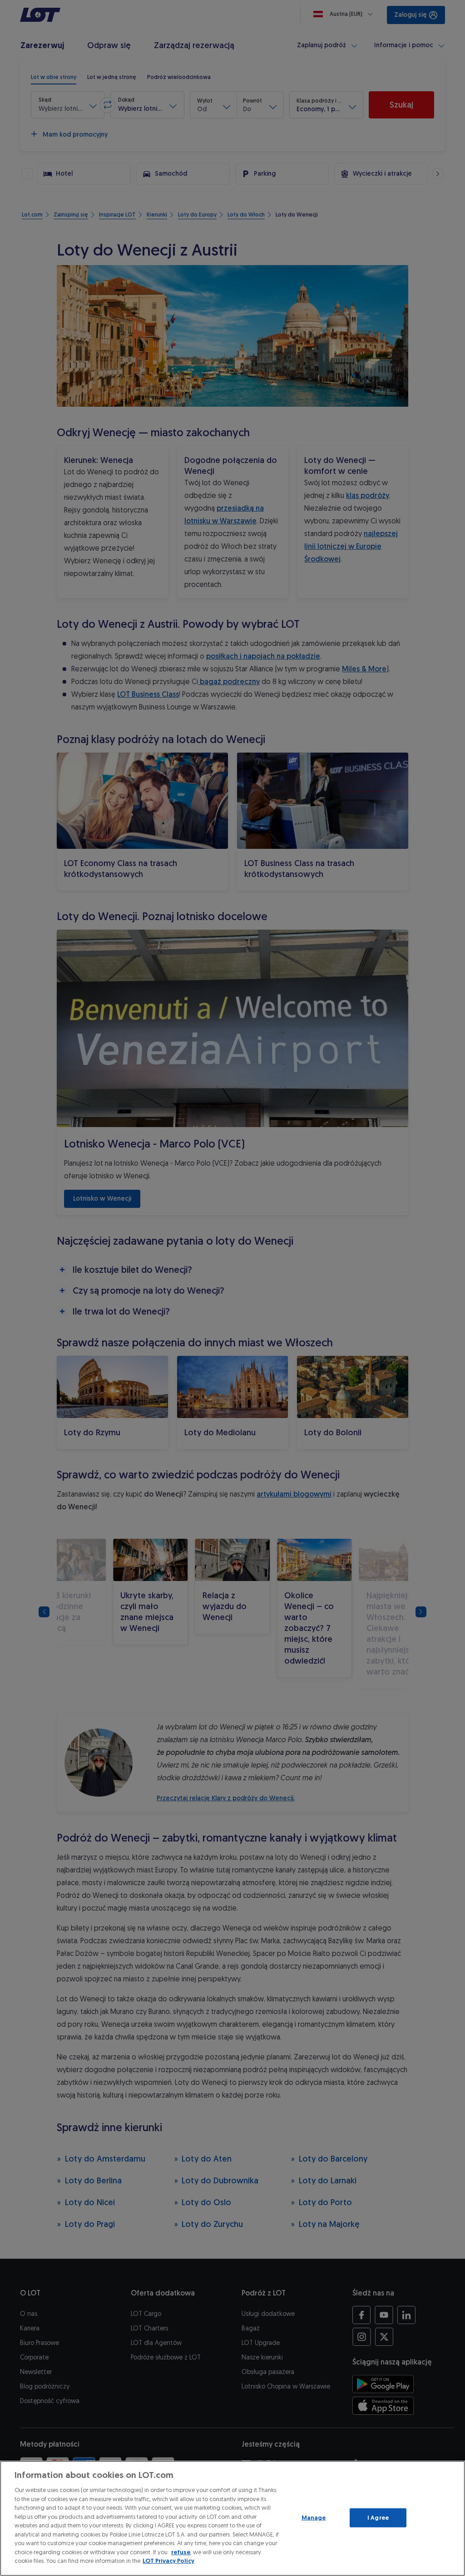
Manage (314, 2518)
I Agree (378, 2518)
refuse (181, 2552)
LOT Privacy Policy (168, 2561)
